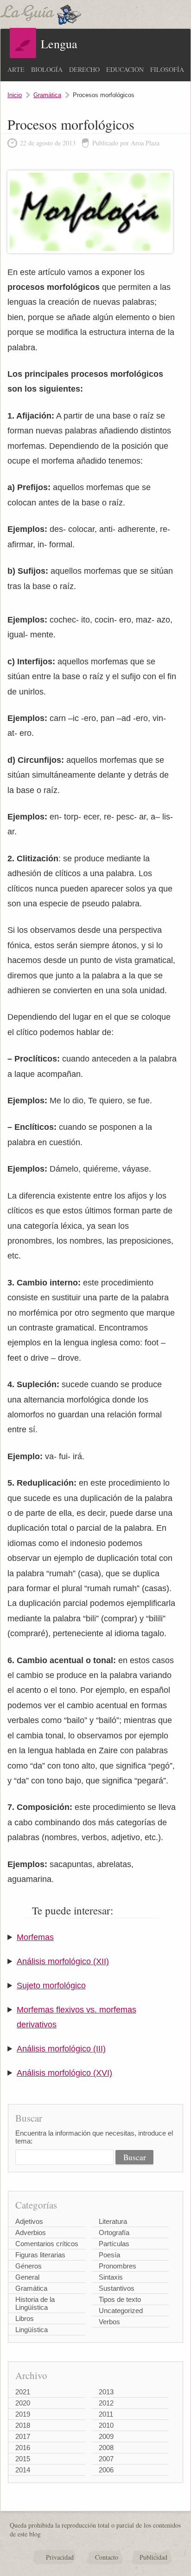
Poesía (109, 2255)
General (27, 2277)
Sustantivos (117, 2288)
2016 (23, 2448)
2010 (106, 2425)
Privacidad (60, 2557)
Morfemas (35, 1937)
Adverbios (31, 2232)
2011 (106, 2414)
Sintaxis (111, 2277)
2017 (23, 2436)
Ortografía (114, 2232)
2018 (23, 2425)
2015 (23, 2459)
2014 (23, 2470)
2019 (23, 2414)
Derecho (84, 69)
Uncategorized (121, 2311)
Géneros (29, 2266)
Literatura (113, 2221)
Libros (25, 2318)
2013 (106, 2392)
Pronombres (118, 2266)
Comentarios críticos (47, 2244)
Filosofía (167, 69)
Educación (125, 69)
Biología (47, 69)
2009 (106, 2436)
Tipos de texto (120, 2299)
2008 (106, 2448)
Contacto (107, 2557)
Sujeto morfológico (51, 1986)
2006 (106, 2470)
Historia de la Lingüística (35, 2303)
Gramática (47, 95)
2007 (106, 2459)
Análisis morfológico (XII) (63, 1961)
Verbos (109, 2322)
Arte (16, 69)
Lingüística (32, 2330)
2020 (23, 2403)
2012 (106, 2403)
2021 (23, 2392)
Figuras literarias (40, 2255)
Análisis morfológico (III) (61, 2049)
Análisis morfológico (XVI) (64, 2073)
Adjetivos (29, 2221)
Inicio (15, 95)
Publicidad (153, 2557)
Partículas (114, 2244)
